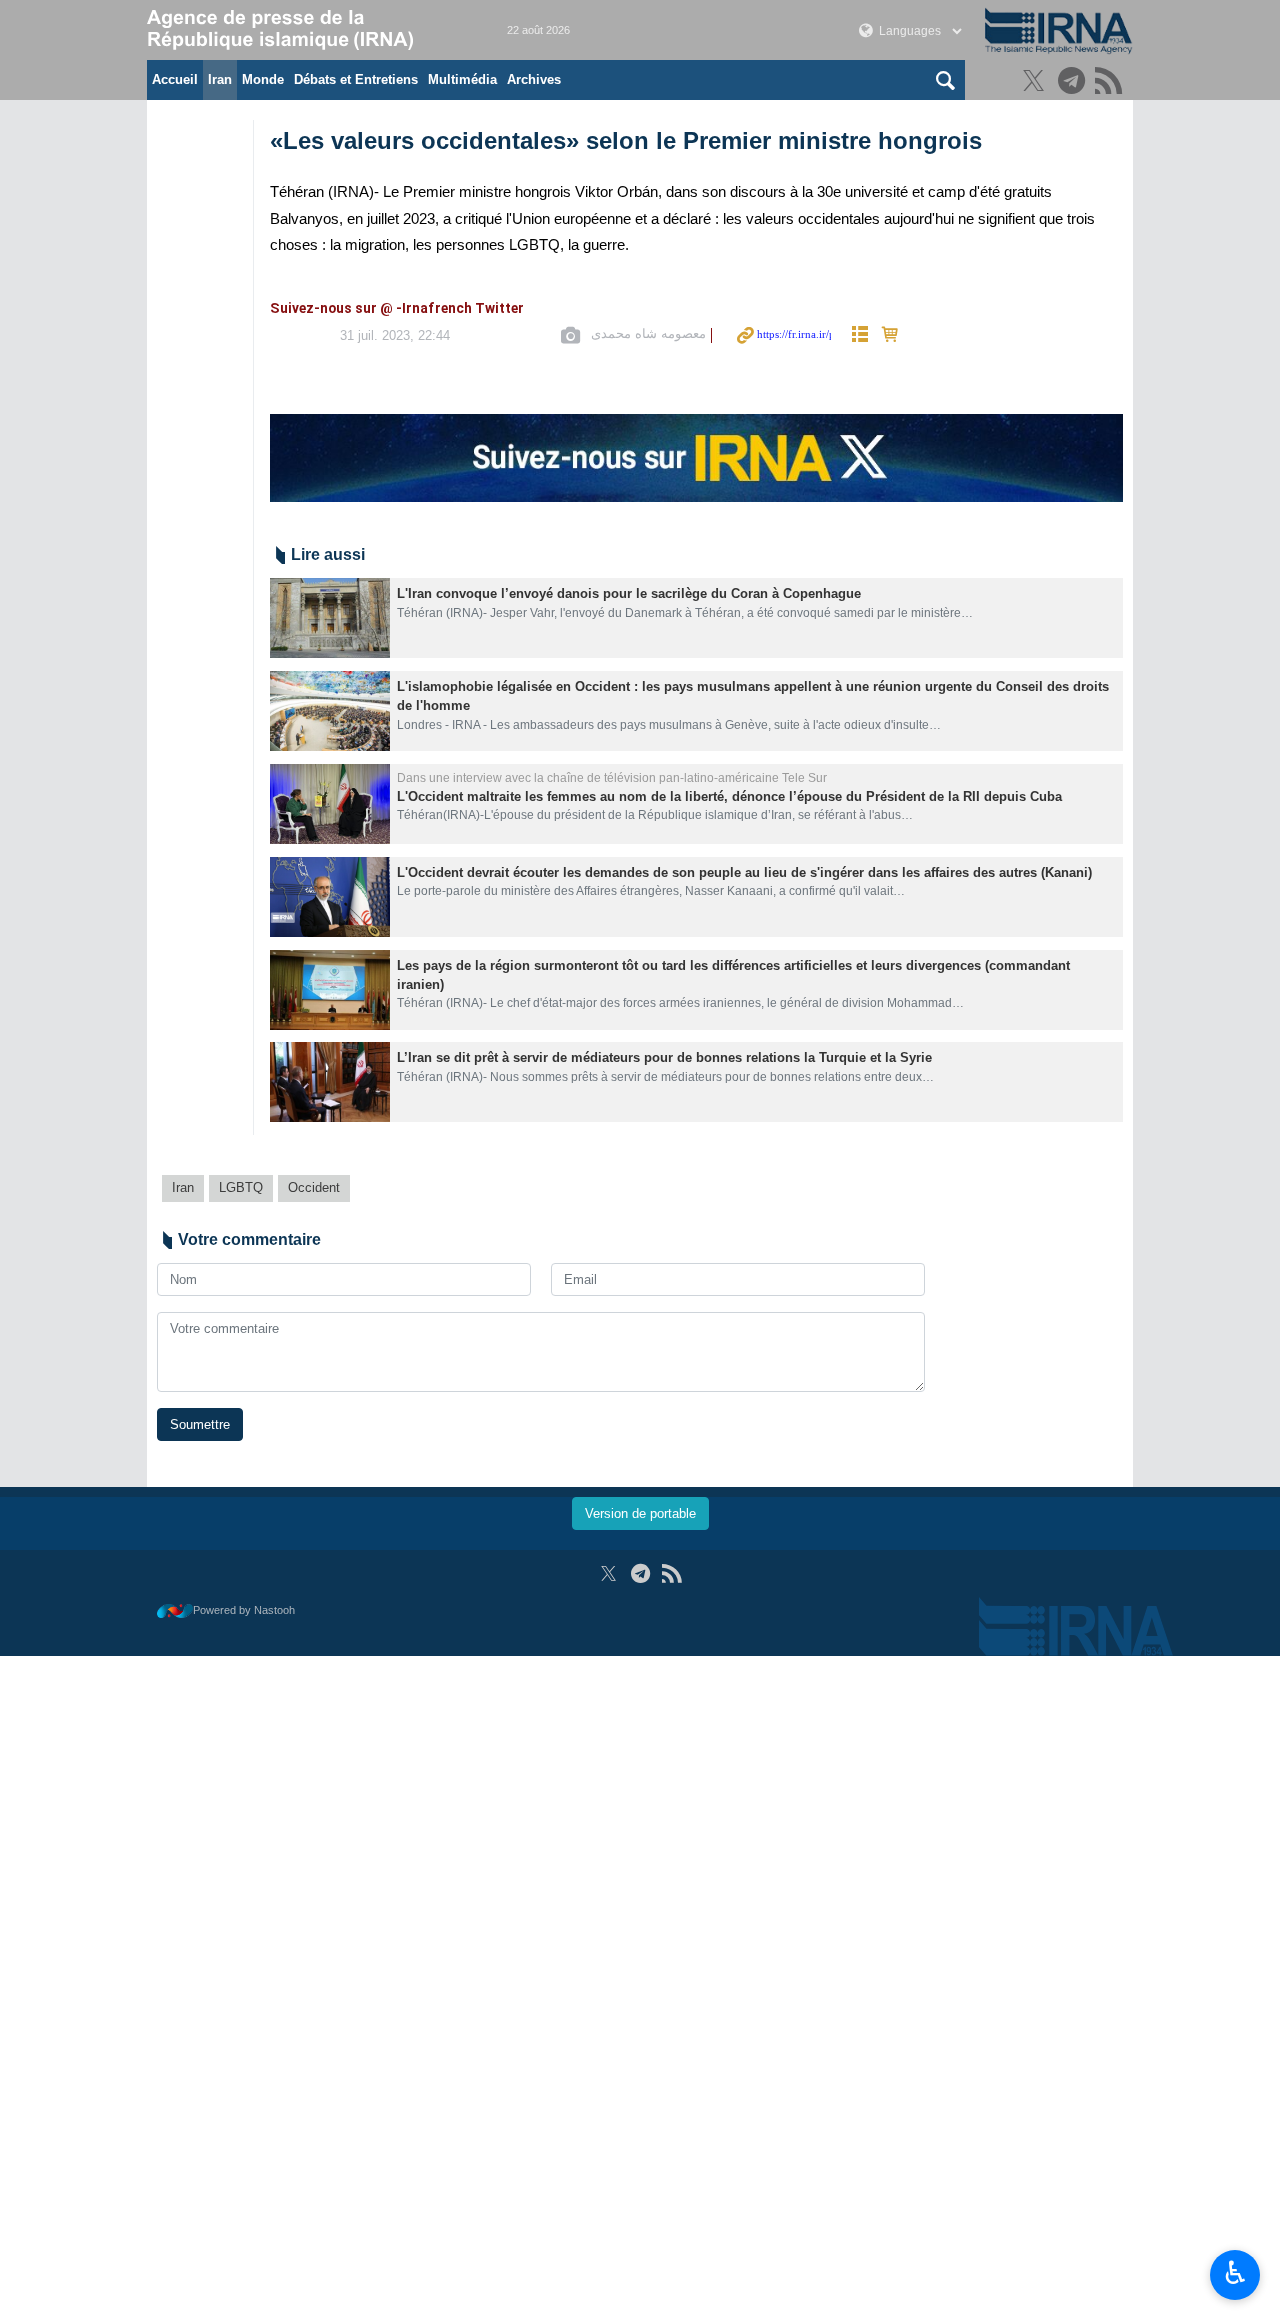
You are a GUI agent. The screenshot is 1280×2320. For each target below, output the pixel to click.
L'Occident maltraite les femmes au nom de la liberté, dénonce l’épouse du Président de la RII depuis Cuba (729, 796)
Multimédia (462, 79)
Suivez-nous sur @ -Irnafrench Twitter (397, 309)
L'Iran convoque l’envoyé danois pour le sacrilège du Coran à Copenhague (629, 593)
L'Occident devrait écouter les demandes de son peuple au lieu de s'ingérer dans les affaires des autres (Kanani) (744, 872)
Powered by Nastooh (244, 1610)
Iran (220, 79)
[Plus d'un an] (330, 618)
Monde (263, 79)
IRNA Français (307, 30)
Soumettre (200, 1424)
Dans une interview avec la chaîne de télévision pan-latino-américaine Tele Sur (612, 778)
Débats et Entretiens (356, 79)
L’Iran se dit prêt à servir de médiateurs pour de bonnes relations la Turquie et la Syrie (664, 1057)
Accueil (175, 79)
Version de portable (640, 1513)
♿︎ (1235, 2273)
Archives (534, 79)
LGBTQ (241, 1187)
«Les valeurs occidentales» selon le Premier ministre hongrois (626, 140)
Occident (314, 1187)
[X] (1036, 82)
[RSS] (1111, 82)
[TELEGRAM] (1074, 82)
